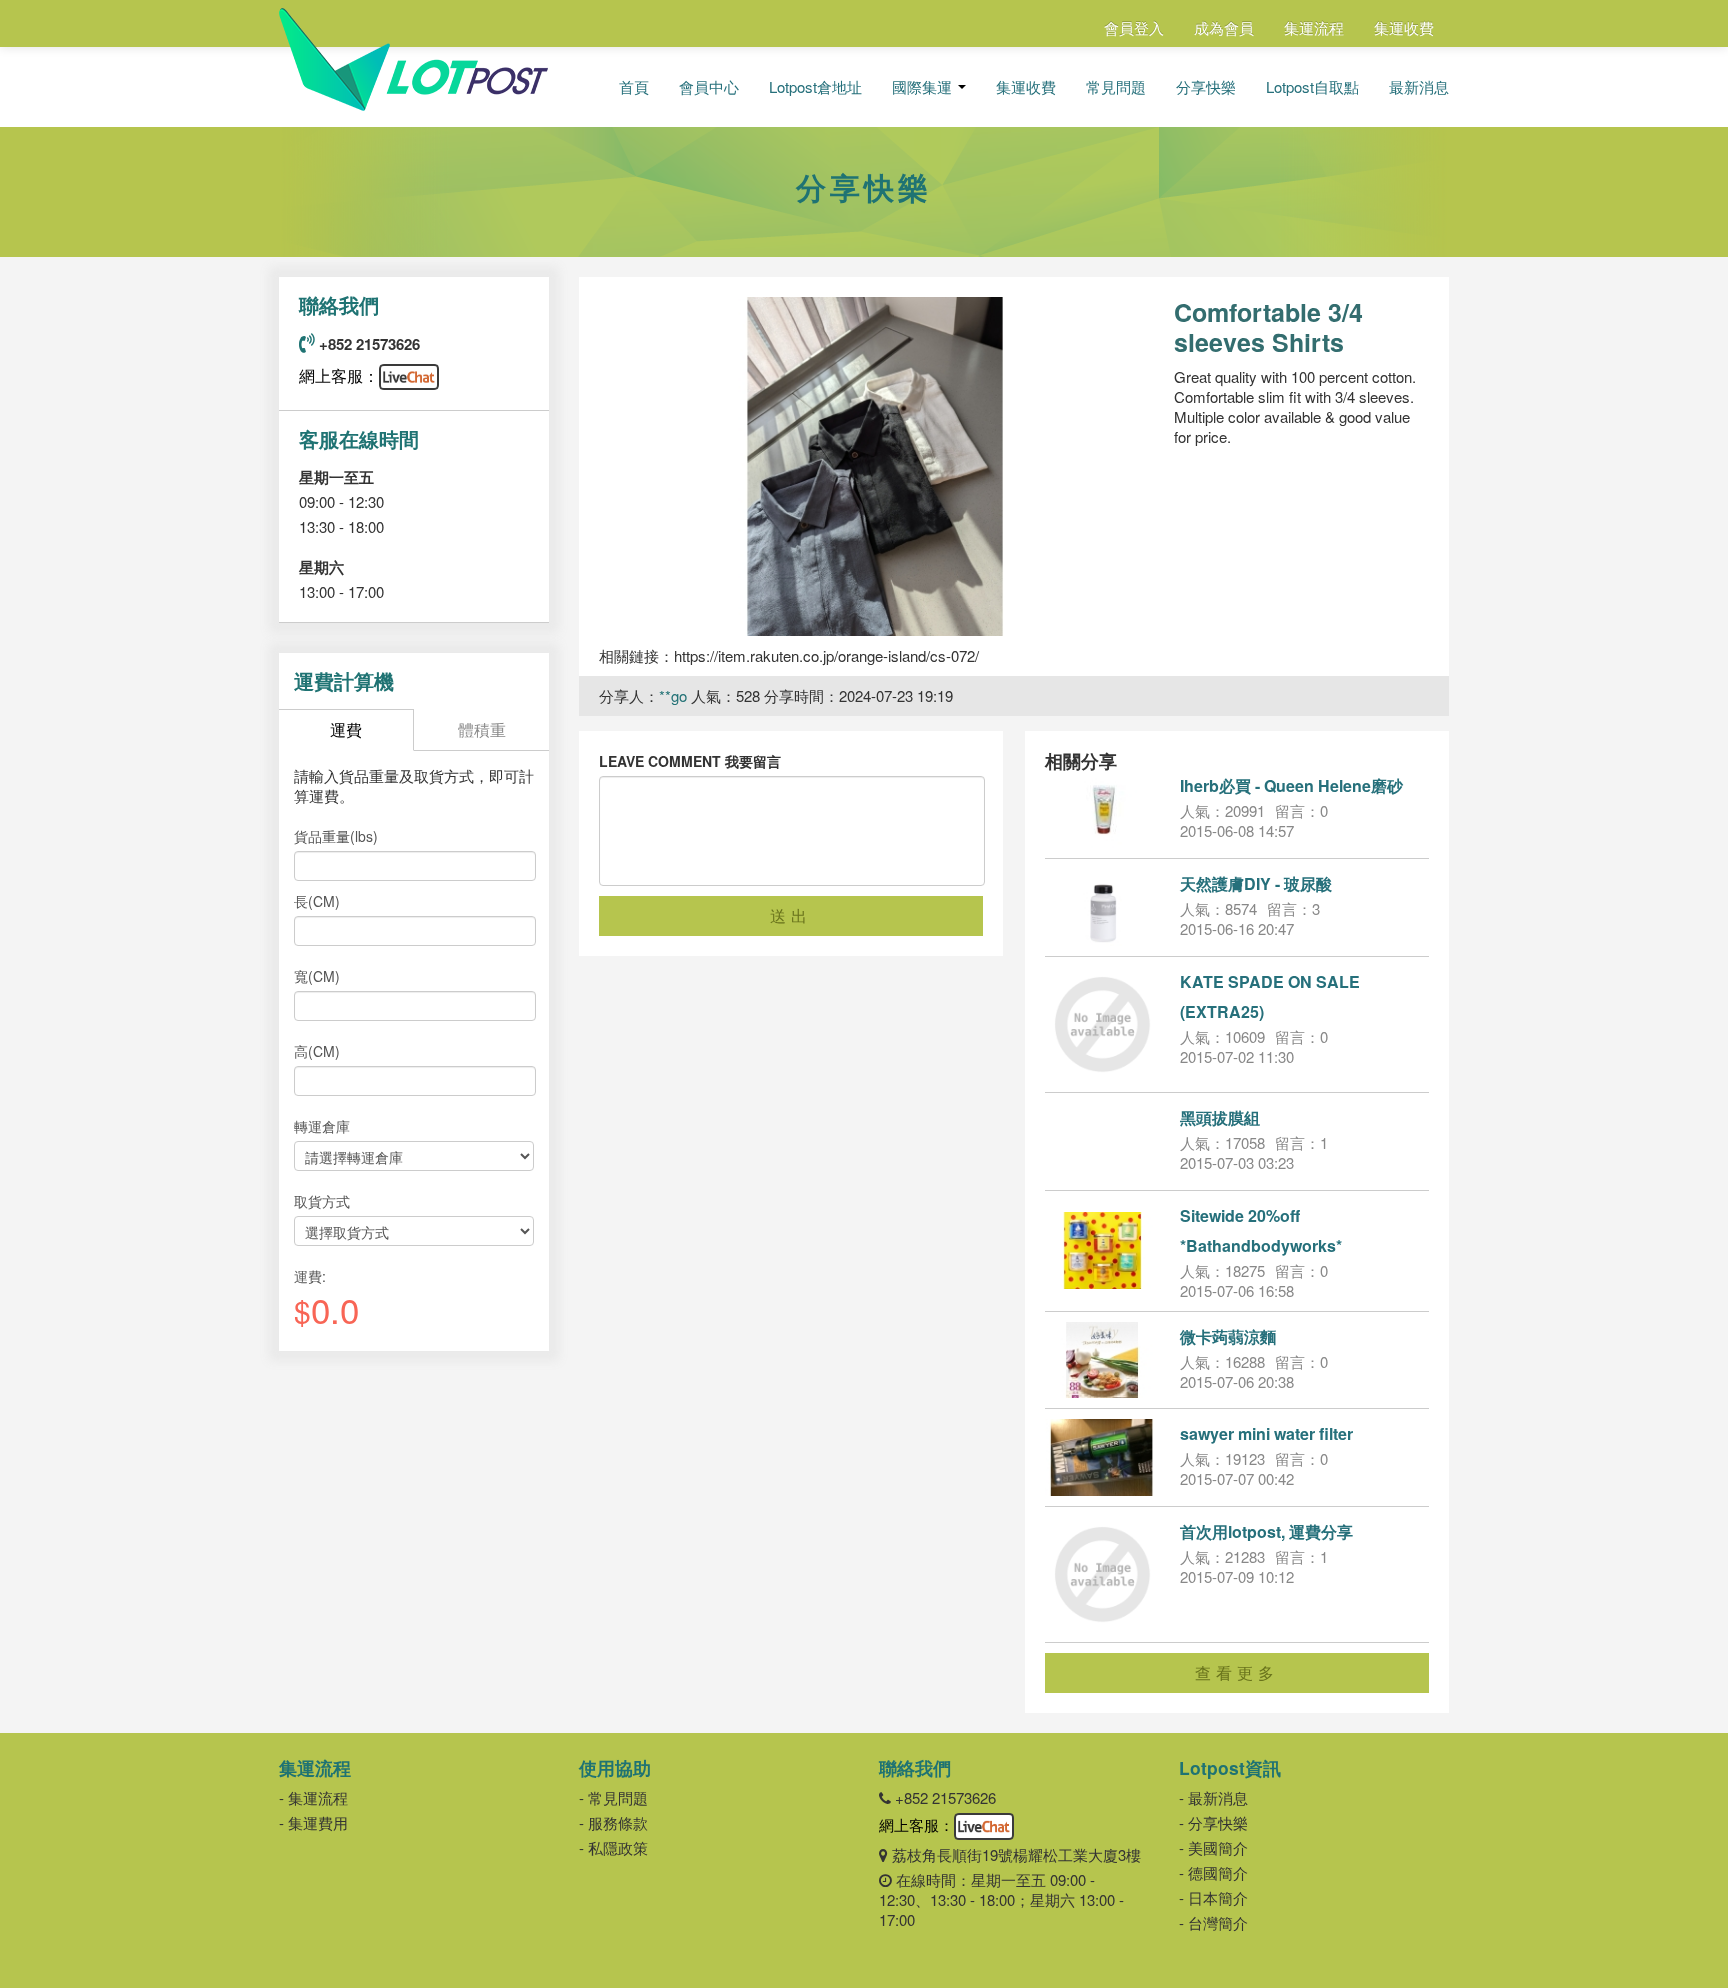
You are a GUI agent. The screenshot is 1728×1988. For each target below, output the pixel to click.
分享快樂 (1206, 87)
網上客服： (339, 375)
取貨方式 (322, 1201)
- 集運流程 (313, 1797)
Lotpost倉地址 (815, 87)
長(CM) (317, 901)
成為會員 (1224, 27)
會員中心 (709, 87)
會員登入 (1134, 27)
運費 (346, 729)
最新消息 (1419, 87)
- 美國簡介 (1213, 1847)
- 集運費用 (313, 1822)
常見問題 (1116, 87)
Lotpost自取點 (1312, 87)
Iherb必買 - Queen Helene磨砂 (1291, 785)
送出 (791, 915)
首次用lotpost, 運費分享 (1266, 1531)
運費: (310, 1276)
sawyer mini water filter (1266, 1433)
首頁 (634, 87)
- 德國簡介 (1213, 1872)
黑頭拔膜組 (1220, 1117)
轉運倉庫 (322, 1126)
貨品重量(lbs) (336, 836)
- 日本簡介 (1213, 1897)
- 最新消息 (1213, 1797)
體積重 (482, 729)
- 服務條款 (613, 1822)
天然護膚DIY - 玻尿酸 (1256, 883)
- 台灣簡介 (1213, 1922)
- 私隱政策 (613, 1847)
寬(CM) (317, 976)
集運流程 (1314, 27)
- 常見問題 (613, 1797)
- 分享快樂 (1213, 1822)
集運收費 (1404, 27)
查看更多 (1237, 1672)
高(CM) (317, 1051)
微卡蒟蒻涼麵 (1228, 1336)
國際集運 (924, 87)
